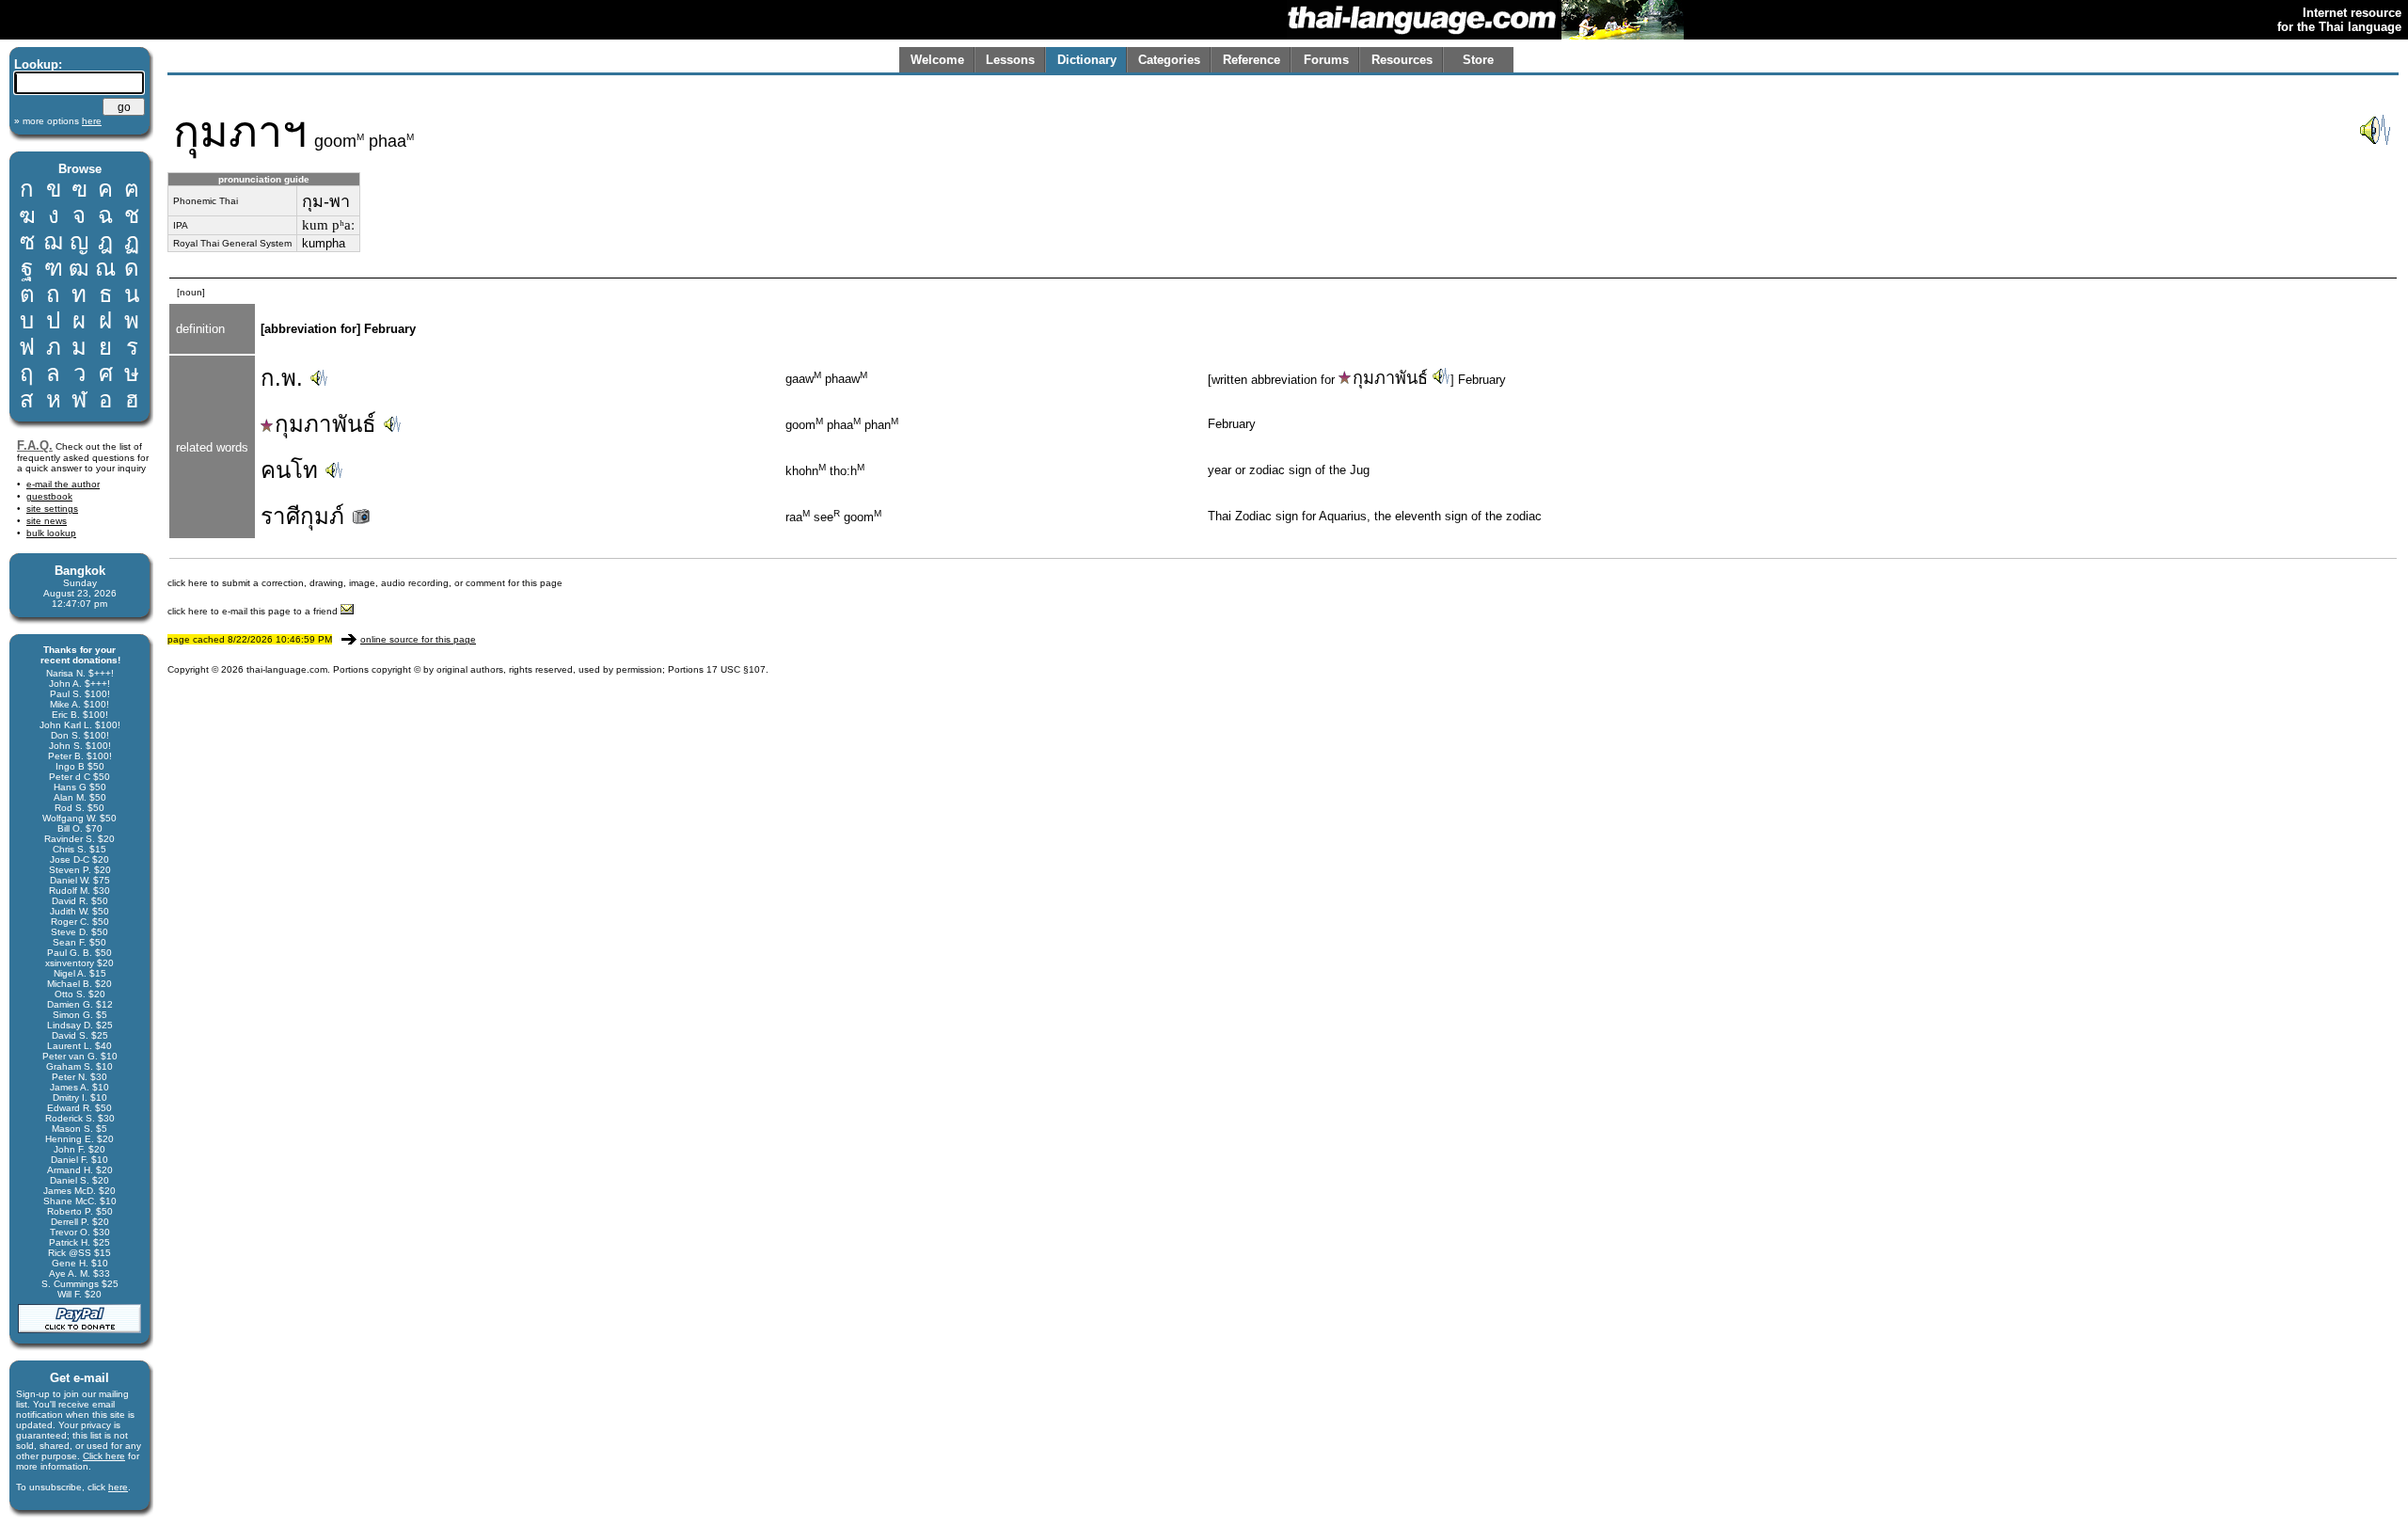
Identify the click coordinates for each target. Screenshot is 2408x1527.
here (118, 1487)
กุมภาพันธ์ (1390, 378)
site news (47, 521)
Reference (1252, 60)
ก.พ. (282, 378)
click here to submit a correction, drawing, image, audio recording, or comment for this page (365, 583)
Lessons (1010, 60)
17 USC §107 (736, 669)
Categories (1169, 60)
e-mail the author (63, 484)
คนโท (289, 470)
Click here (104, 1456)
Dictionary (1087, 60)
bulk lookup (51, 533)
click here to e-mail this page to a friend (254, 611)
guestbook (49, 496)
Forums (1326, 60)
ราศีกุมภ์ (306, 516)
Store (1478, 60)
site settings (52, 509)
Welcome (937, 60)
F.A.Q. (35, 445)
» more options (58, 121)
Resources (1402, 60)
